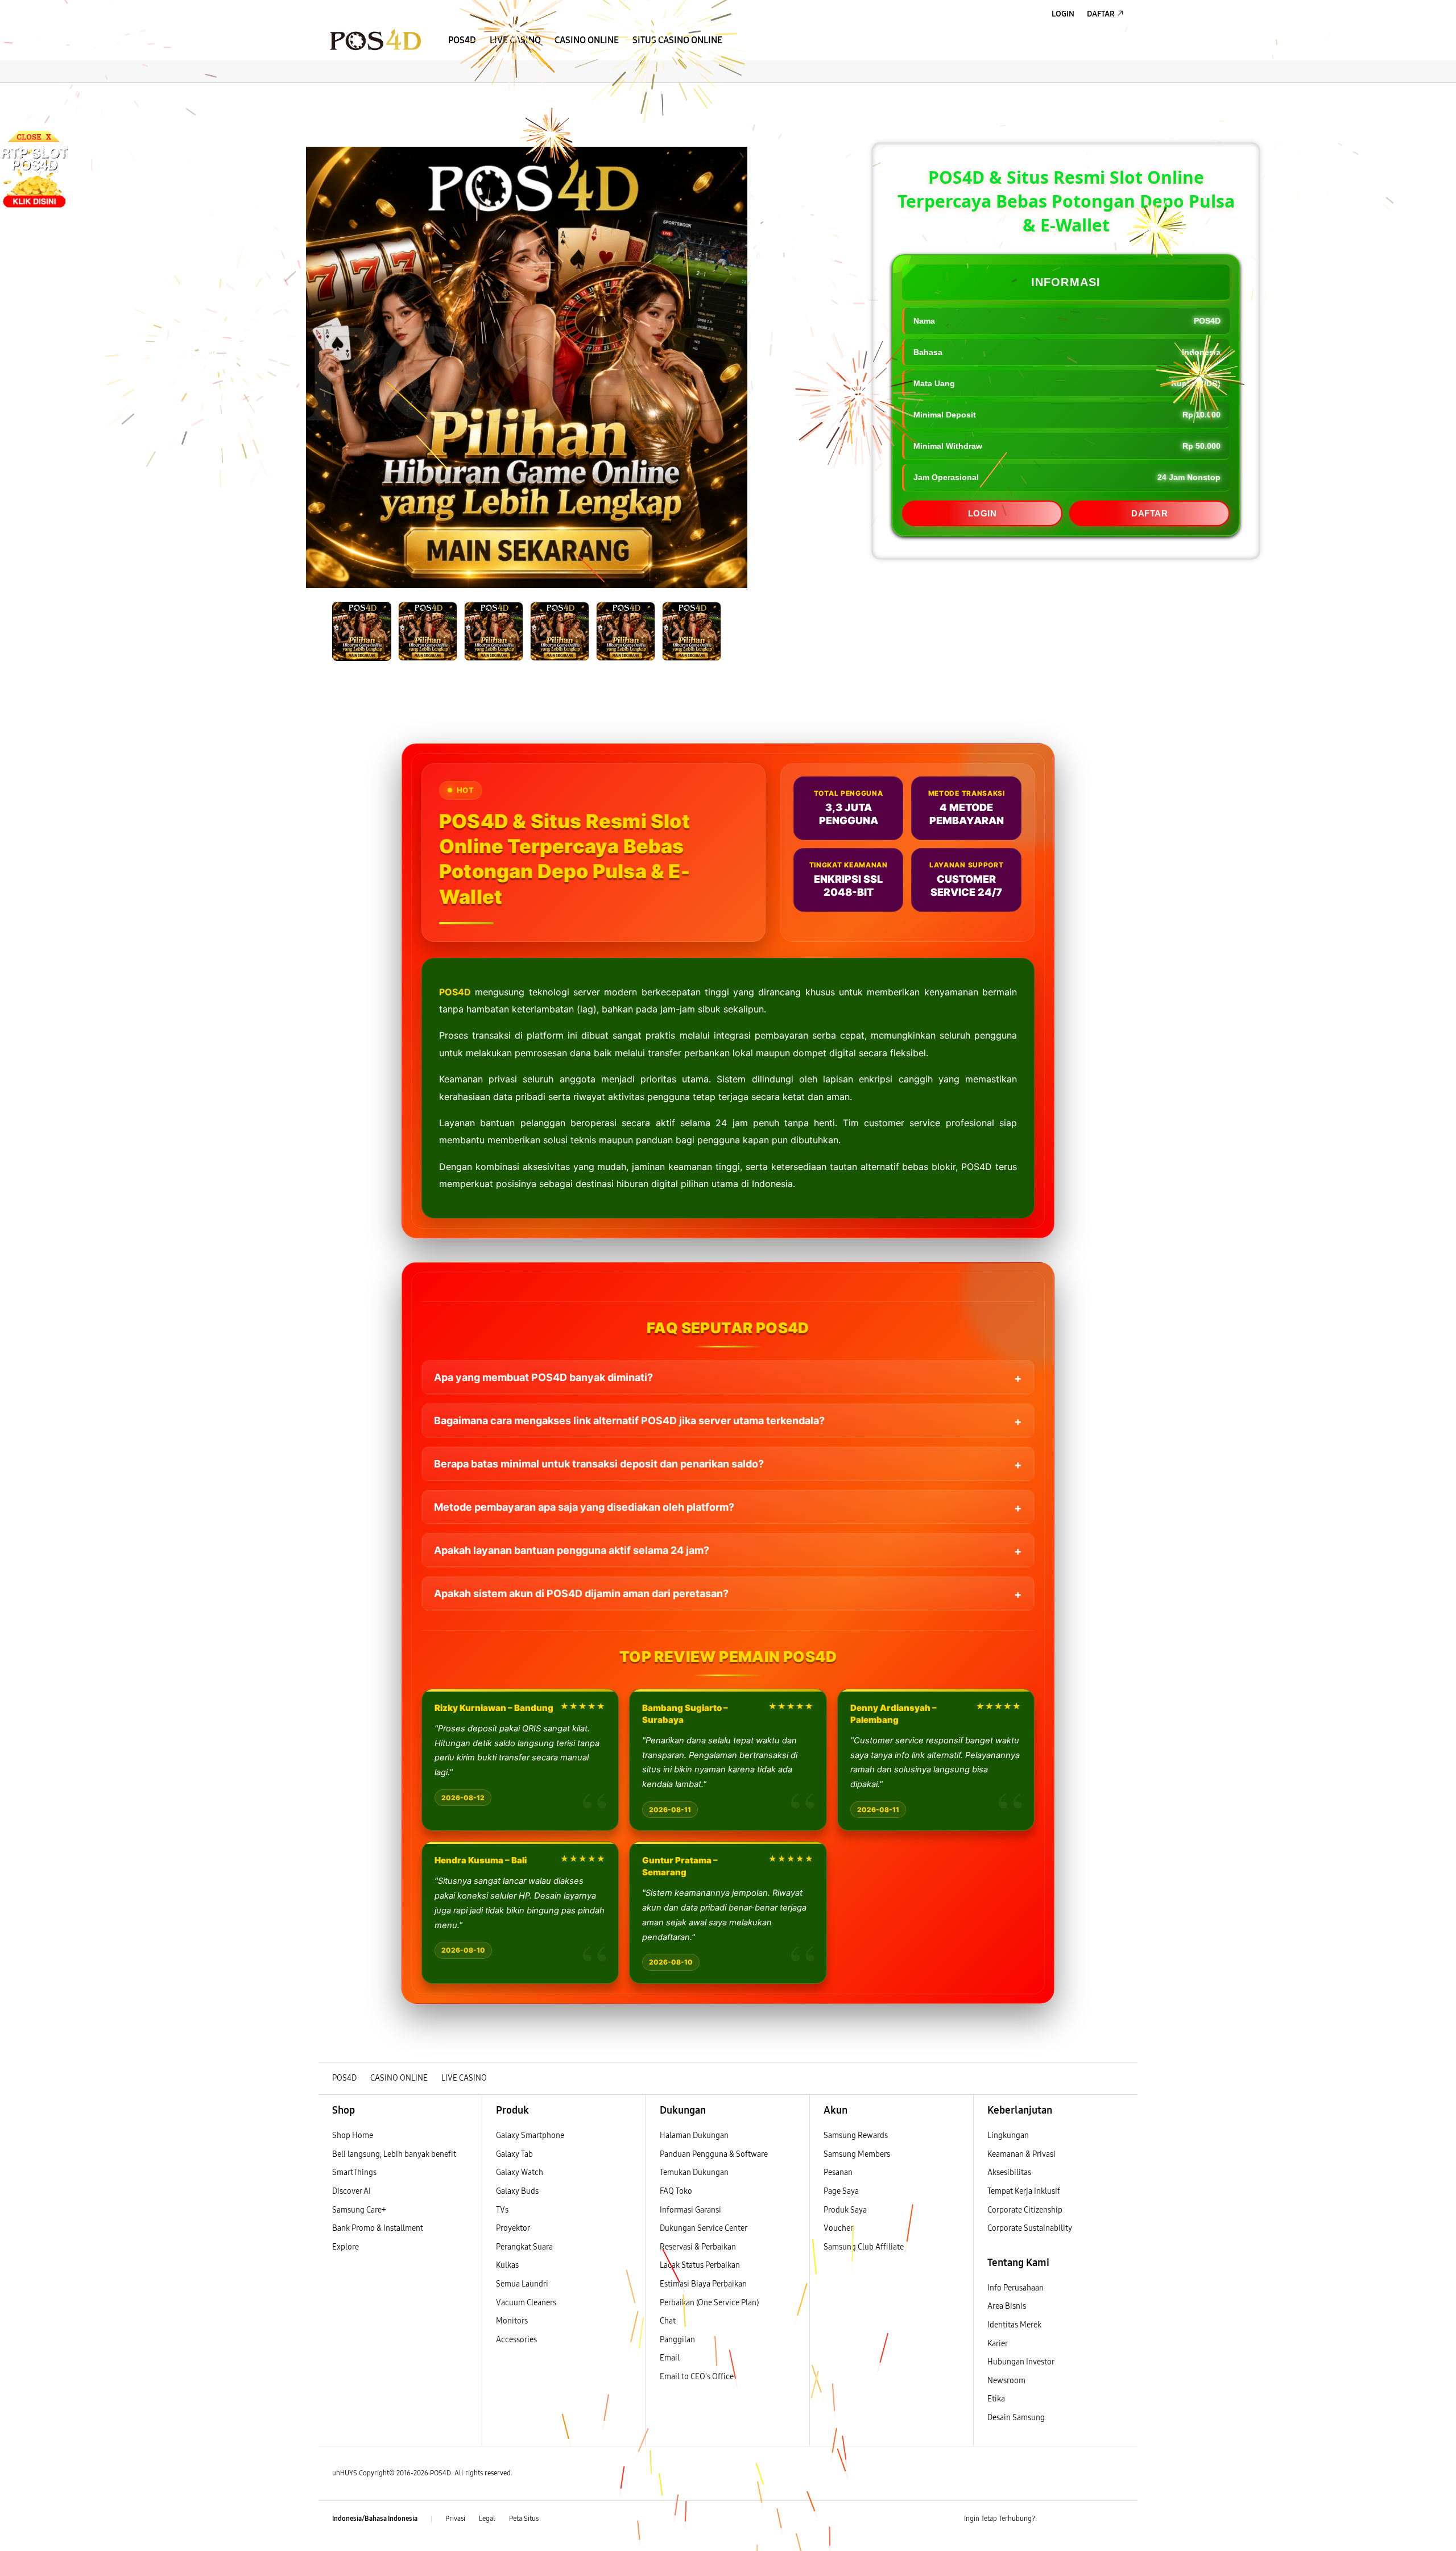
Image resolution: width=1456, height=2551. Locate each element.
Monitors (512, 2321)
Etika (996, 2399)
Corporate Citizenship (1026, 2210)
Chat (668, 2321)
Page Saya (841, 2191)
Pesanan (839, 2172)
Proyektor (513, 2228)
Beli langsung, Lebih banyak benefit (394, 2154)
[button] (328, 94)
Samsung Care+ (359, 2210)
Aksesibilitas (1009, 2172)
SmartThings (354, 2172)
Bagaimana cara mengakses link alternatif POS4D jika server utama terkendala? (629, 1421)
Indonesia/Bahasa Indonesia (375, 2519)
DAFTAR (1149, 513)
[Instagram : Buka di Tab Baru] (1095, 2519)
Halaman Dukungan (694, 2136)
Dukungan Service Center (704, 2228)
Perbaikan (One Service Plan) (709, 2303)
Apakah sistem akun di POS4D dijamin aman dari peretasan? (581, 1593)
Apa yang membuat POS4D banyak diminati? (543, 1377)
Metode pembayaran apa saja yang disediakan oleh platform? (584, 1507)
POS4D (455, 992)
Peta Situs (524, 2519)
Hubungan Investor (1021, 2362)
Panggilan (677, 2340)
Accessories (516, 2340)
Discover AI (351, 2191)
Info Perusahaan (1016, 2288)
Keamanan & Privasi (1021, 2154)
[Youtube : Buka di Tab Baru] (1117, 2519)
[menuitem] (462, 40)
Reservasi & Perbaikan (698, 2247)
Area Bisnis (1007, 2306)
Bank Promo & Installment (378, 2228)
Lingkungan (1008, 2136)
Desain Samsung (1017, 2418)
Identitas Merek (1014, 2325)
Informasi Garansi (690, 2210)
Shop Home (353, 2136)
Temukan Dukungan (694, 2172)
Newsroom (1007, 2381)
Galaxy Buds (517, 2191)
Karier (998, 2344)
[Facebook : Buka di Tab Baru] (1050, 2519)
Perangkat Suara (524, 2247)
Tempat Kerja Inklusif (1024, 2191)
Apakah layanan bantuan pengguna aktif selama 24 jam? (572, 1550)
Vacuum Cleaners (526, 2303)
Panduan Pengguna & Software (714, 2154)
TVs (502, 2210)
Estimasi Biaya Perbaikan (703, 2284)
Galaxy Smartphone (530, 2136)
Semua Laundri (522, 2284)
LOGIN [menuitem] (1063, 14)
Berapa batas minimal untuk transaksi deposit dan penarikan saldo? (599, 1464)
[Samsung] (375, 40)
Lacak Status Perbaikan (700, 2265)
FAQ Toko (676, 2191)
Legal (487, 2519)
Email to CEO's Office (698, 2377)
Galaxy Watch (520, 2172)
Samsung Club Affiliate (864, 2247)
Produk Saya (845, 2210)
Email (670, 2358)
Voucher (839, 2228)
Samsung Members (857, 2154)
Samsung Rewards (856, 2136)
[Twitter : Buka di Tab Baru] (1073, 2519)
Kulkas (507, 2265)
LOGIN (983, 513)
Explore (346, 2247)
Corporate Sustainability (1031, 2228)
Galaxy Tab (514, 2154)
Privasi (455, 2519)
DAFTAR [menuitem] (1101, 14)
